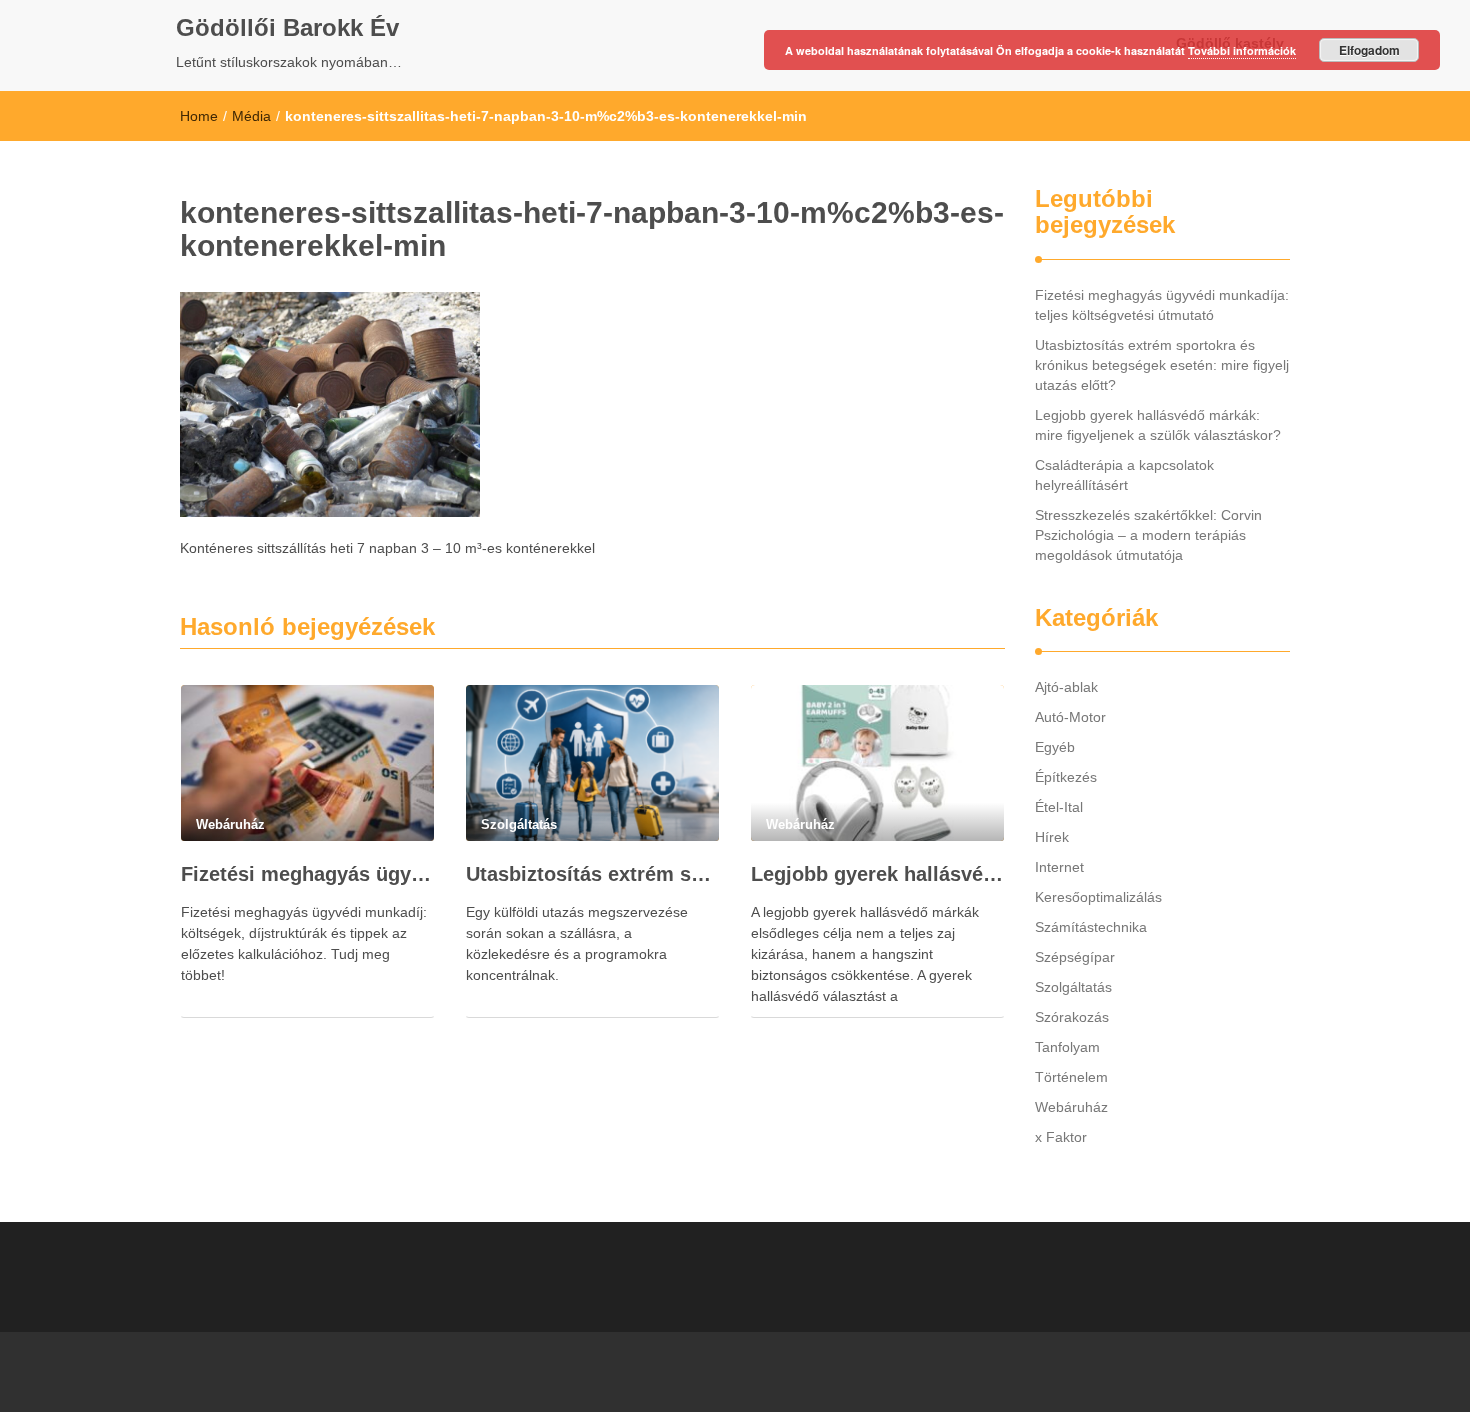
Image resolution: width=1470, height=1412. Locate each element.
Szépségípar (1075, 957)
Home (199, 116)
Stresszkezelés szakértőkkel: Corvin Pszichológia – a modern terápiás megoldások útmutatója (1148, 535)
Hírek (1052, 837)
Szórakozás (1072, 1017)
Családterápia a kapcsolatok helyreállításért (1124, 475)
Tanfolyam (1067, 1047)
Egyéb (1055, 747)
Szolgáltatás (1073, 987)
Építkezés (1066, 777)
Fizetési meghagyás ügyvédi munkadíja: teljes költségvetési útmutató (307, 874)
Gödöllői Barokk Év (287, 27)
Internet (1059, 867)
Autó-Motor (1070, 717)
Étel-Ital (1059, 807)
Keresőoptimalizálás (1098, 897)
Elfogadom (1369, 50)
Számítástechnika (1091, 927)
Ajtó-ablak (1066, 687)
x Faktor (1061, 1137)
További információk (1242, 50)
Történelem (1071, 1077)
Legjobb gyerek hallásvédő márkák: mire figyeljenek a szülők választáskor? (877, 874)
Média (251, 116)
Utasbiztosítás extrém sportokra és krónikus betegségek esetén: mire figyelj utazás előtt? (592, 874)
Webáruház (1071, 1107)
